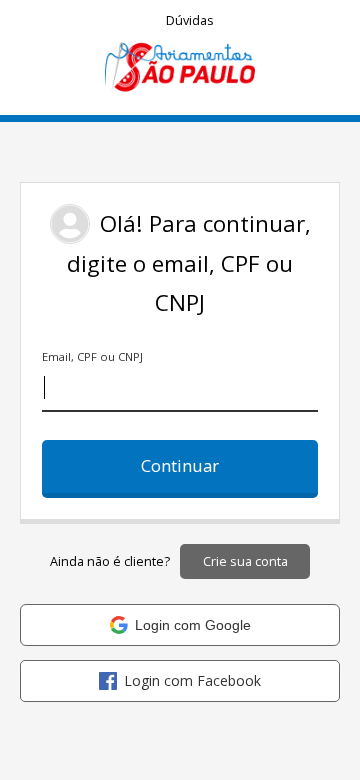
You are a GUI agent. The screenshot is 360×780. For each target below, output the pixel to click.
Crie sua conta (245, 561)
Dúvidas (190, 20)
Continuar (180, 465)
